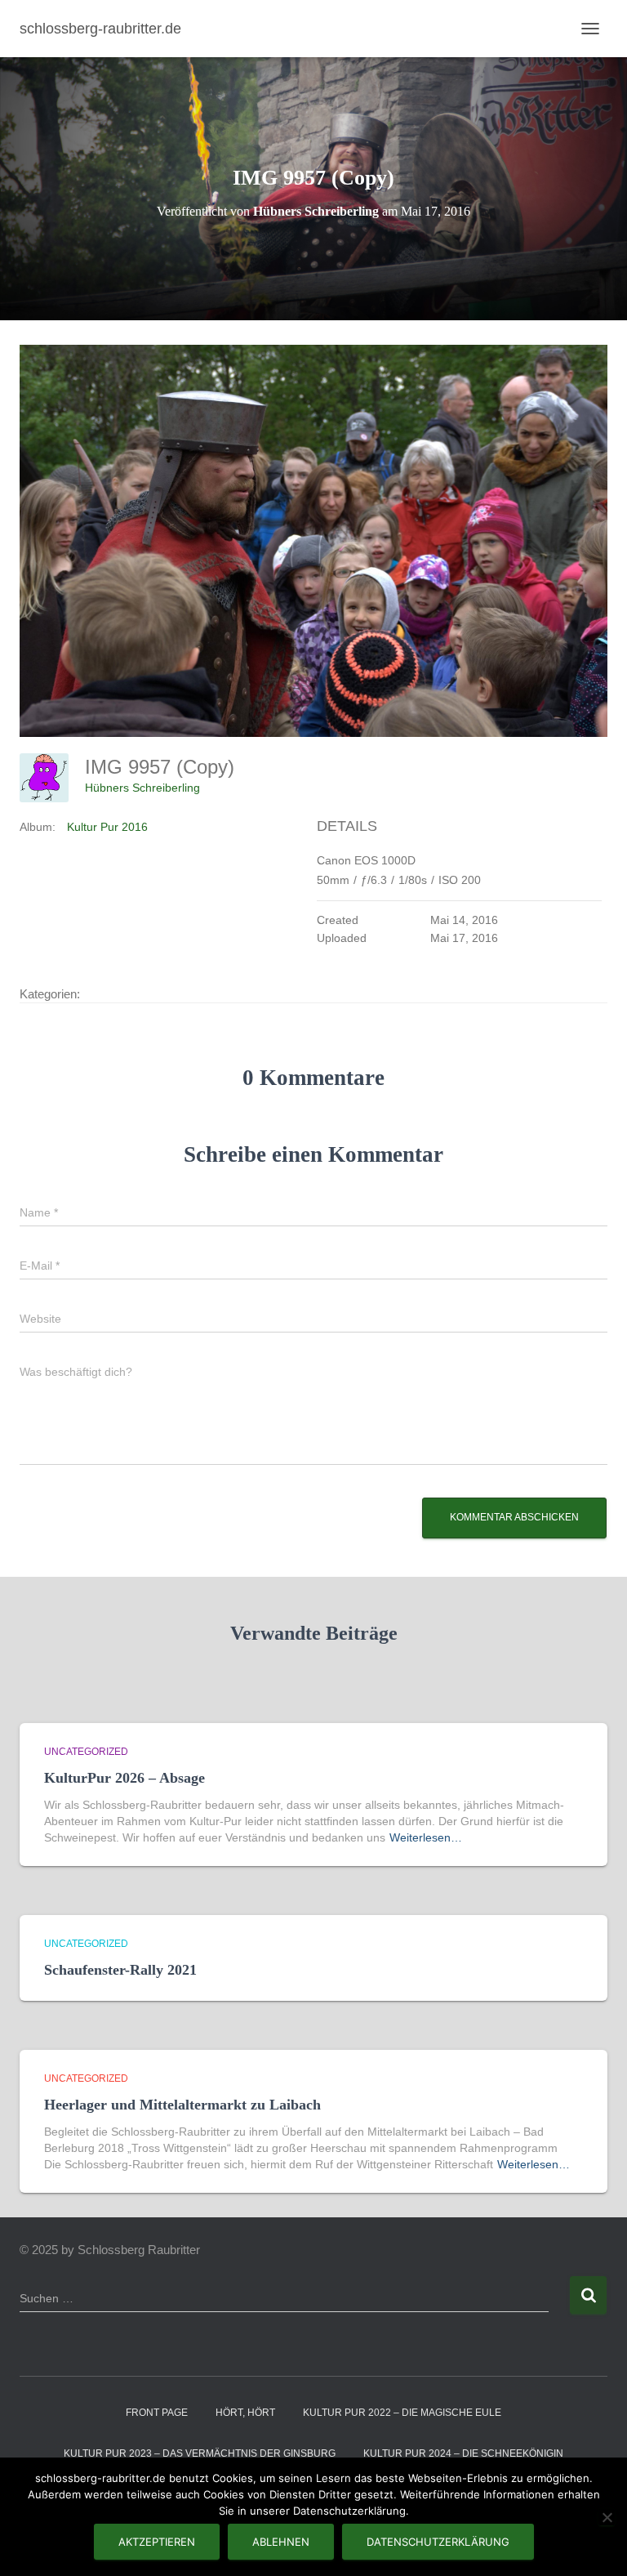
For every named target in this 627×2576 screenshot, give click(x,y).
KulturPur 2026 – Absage (125, 1778)
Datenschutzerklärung (438, 2542)
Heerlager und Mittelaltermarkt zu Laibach (182, 2105)
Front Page (157, 2413)
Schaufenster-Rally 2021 (120, 1970)
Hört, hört (245, 2413)
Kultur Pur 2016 (107, 827)
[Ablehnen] (607, 2517)
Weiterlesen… (426, 1837)
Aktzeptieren (157, 2542)
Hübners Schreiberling (142, 788)
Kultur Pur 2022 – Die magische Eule (402, 2413)
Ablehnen (281, 2542)
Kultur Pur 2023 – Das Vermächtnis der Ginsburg (200, 2453)
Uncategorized (86, 1752)
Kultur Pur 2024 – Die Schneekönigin (463, 2453)
